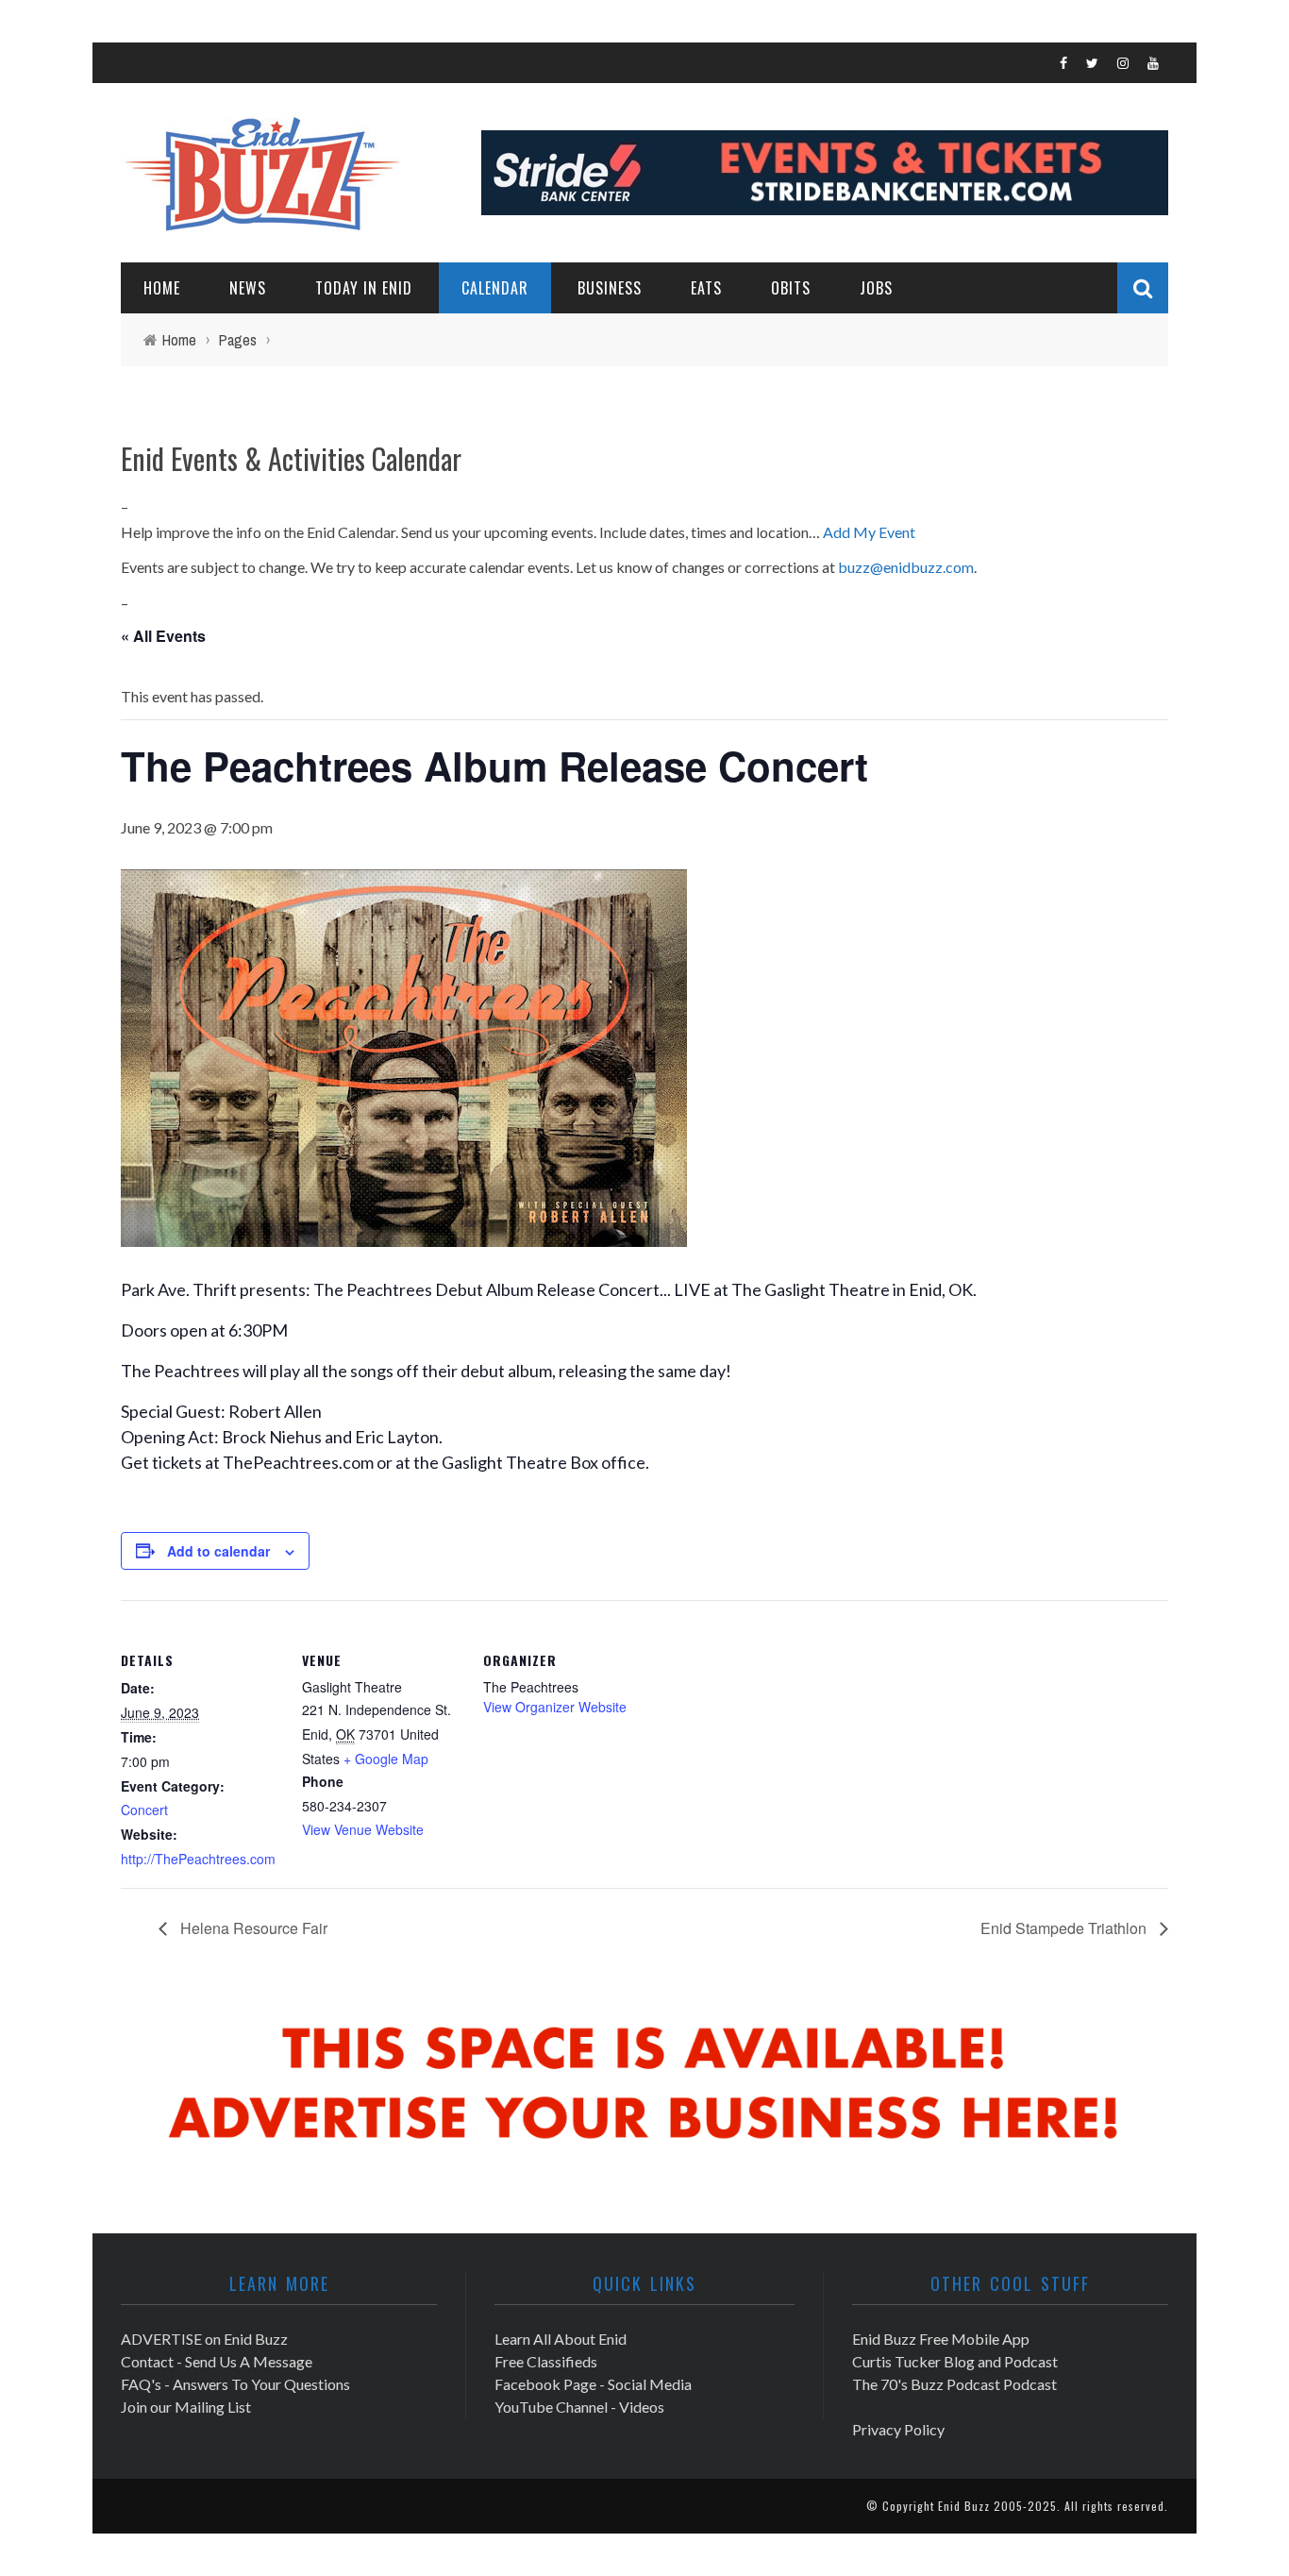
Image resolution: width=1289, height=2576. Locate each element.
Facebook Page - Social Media (593, 2384)
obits (791, 288)
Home (162, 288)
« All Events (163, 636)
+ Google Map (386, 1759)
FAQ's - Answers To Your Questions (235, 2384)
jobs (876, 288)
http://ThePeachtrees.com (198, 1859)
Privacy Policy (898, 2429)
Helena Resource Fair (252, 1928)
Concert (144, 1810)
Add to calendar (218, 1551)
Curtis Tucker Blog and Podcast (955, 2361)
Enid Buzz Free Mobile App (941, 2339)
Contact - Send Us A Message (217, 2361)
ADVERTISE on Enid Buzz (204, 2339)
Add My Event (869, 532)
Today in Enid (364, 288)
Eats (706, 288)
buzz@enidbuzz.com (906, 567)
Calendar (495, 288)
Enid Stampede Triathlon (1065, 1928)
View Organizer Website (555, 1707)
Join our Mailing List (186, 2407)
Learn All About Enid (561, 2339)
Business (610, 288)
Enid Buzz (964, 2506)
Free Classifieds (546, 2361)
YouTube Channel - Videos (579, 2407)
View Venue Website (363, 1829)
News (248, 288)
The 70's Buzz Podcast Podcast (954, 2384)
